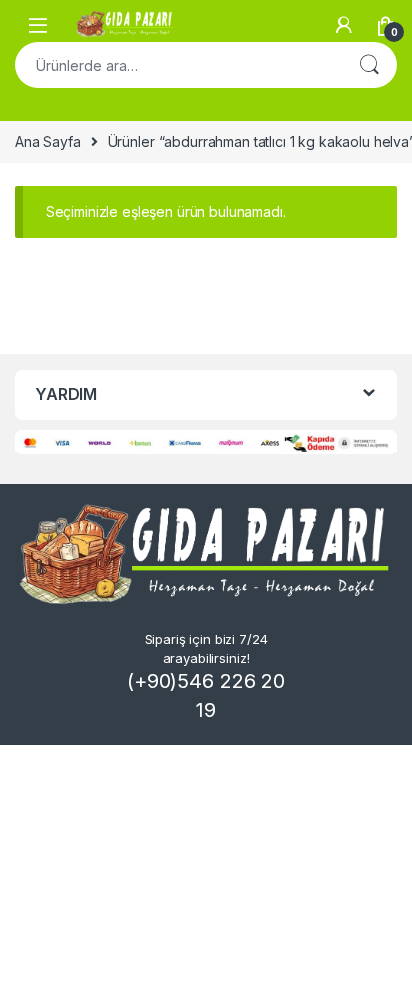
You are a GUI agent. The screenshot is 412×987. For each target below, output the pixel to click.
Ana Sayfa (48, 141)
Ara (369, 65)
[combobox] (178, 65)
